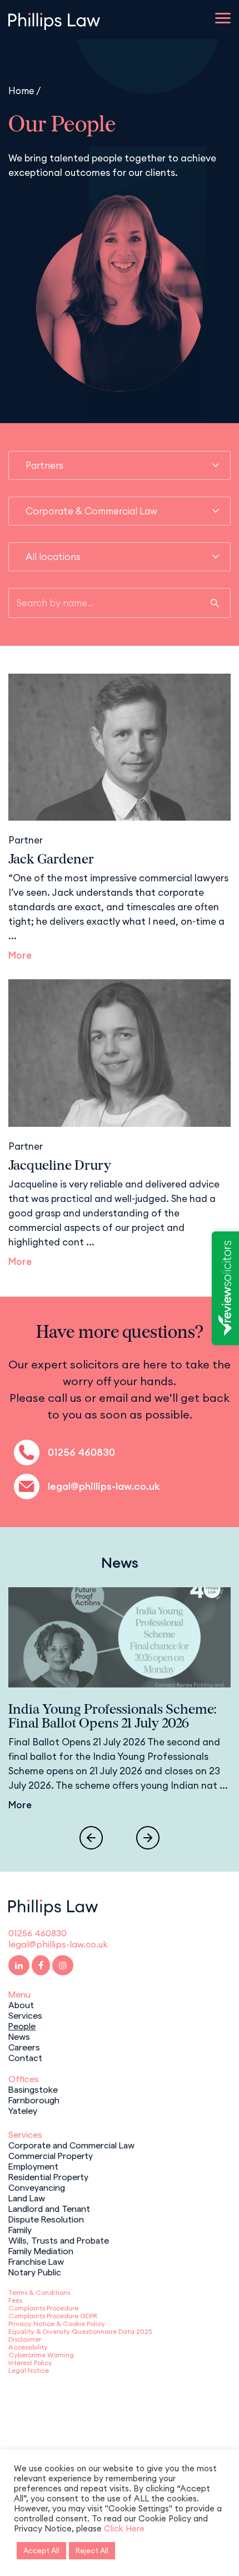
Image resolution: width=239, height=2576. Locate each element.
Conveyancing (37, 2187)
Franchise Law (36, 2261)
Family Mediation (41, 2250)
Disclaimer (25, 2339)
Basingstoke (33, 2089)
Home (21, 90)
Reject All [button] (92, 2550)
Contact (25, 2057)
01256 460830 (81, 1452)
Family (20, 2229)
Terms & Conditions (39, 2292)
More (20, 955)
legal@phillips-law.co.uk (104, 1486)
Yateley (23, 2110)
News (19, 2036)
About (21, 2004)
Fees (15, 2300)
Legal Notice (29, 2370)
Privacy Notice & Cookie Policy (57, 2324)
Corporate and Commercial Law (71, 2145)
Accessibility (28, 2347)
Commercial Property (51, 2155)
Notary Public (35, 2271)
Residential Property (48, 2176)
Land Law (27, 2197)
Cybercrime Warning (41, 2355)
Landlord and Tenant (49, 2208)
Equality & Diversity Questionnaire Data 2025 (80, 2331)
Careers (24, 2047)
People (22, 2025)
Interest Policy (30, 2362)
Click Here (124, 2528)
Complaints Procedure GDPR (53, 2316)
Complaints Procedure (43, 2308)
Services (25, 2015)
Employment (33, 2166)
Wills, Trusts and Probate (59, 2240)
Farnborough (34, 2099)
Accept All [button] (41, 2550)
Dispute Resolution (46, 2219)
